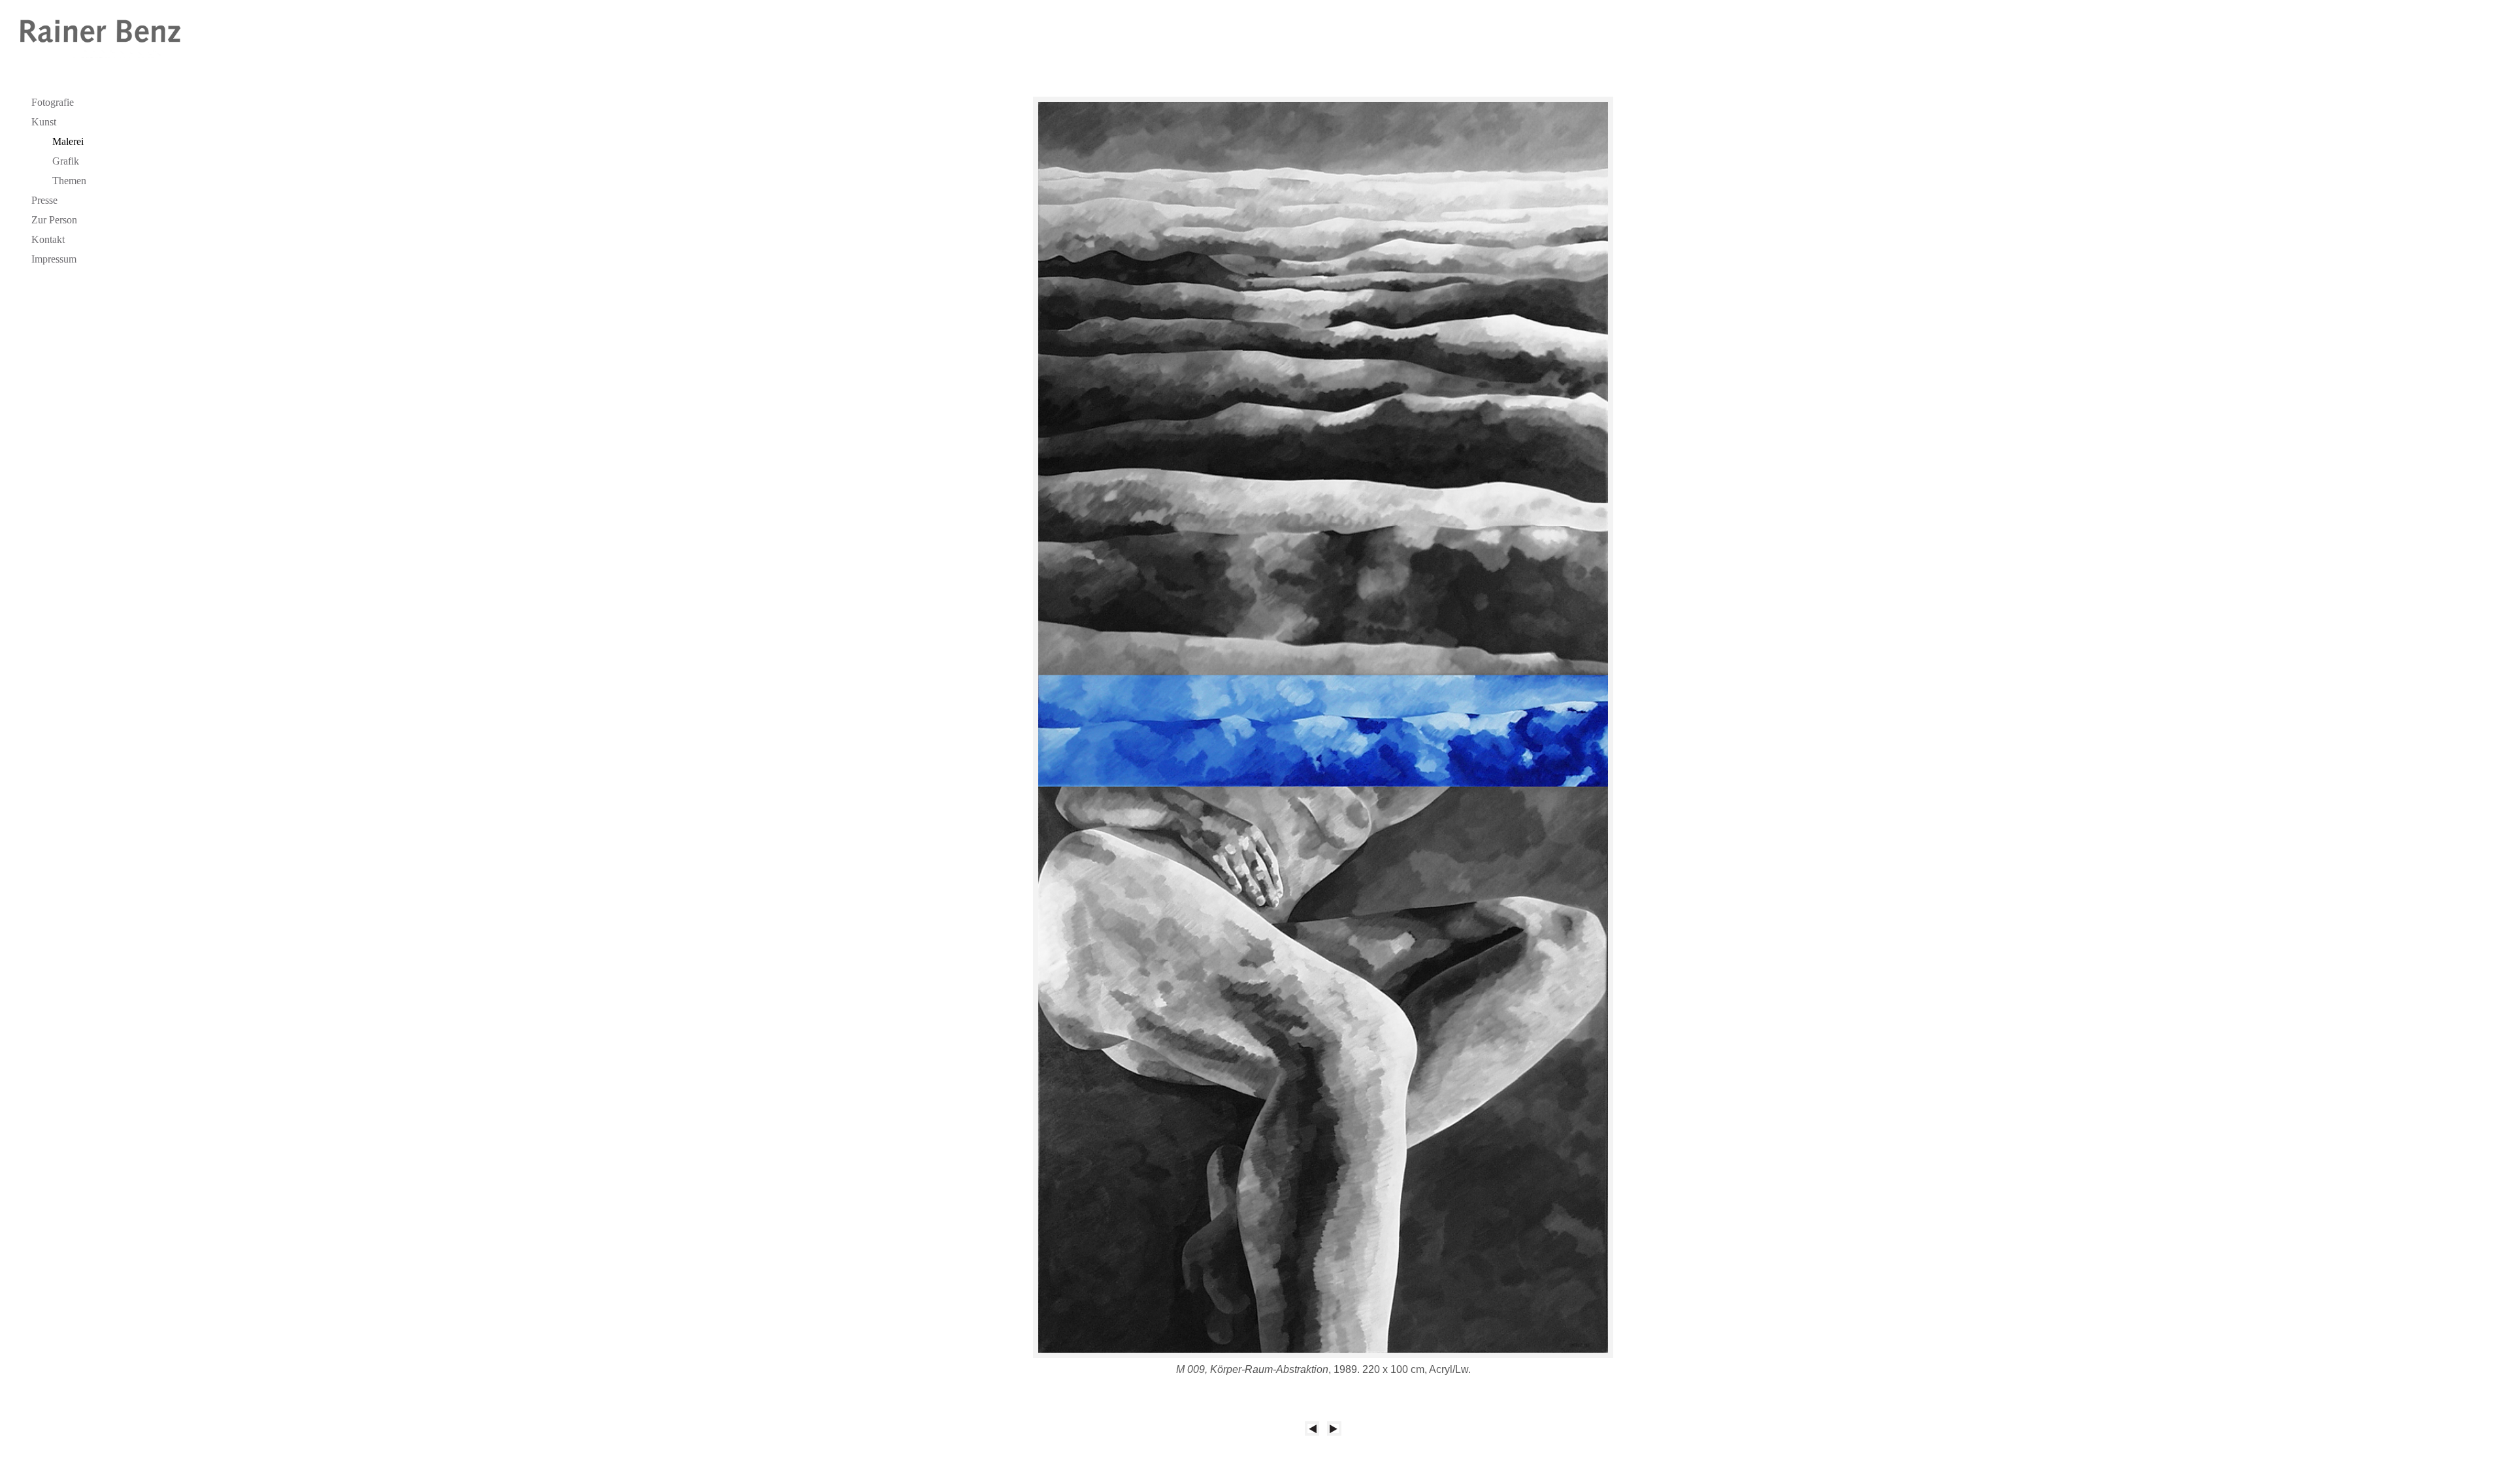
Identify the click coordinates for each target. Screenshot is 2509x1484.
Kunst (44, 122)
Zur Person (54, 220)
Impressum (54, 259)
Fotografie (53, 102)
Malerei (68, 141)
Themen (69, 181)
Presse (44, 200)
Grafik (66, 161)
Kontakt (48, 239)
